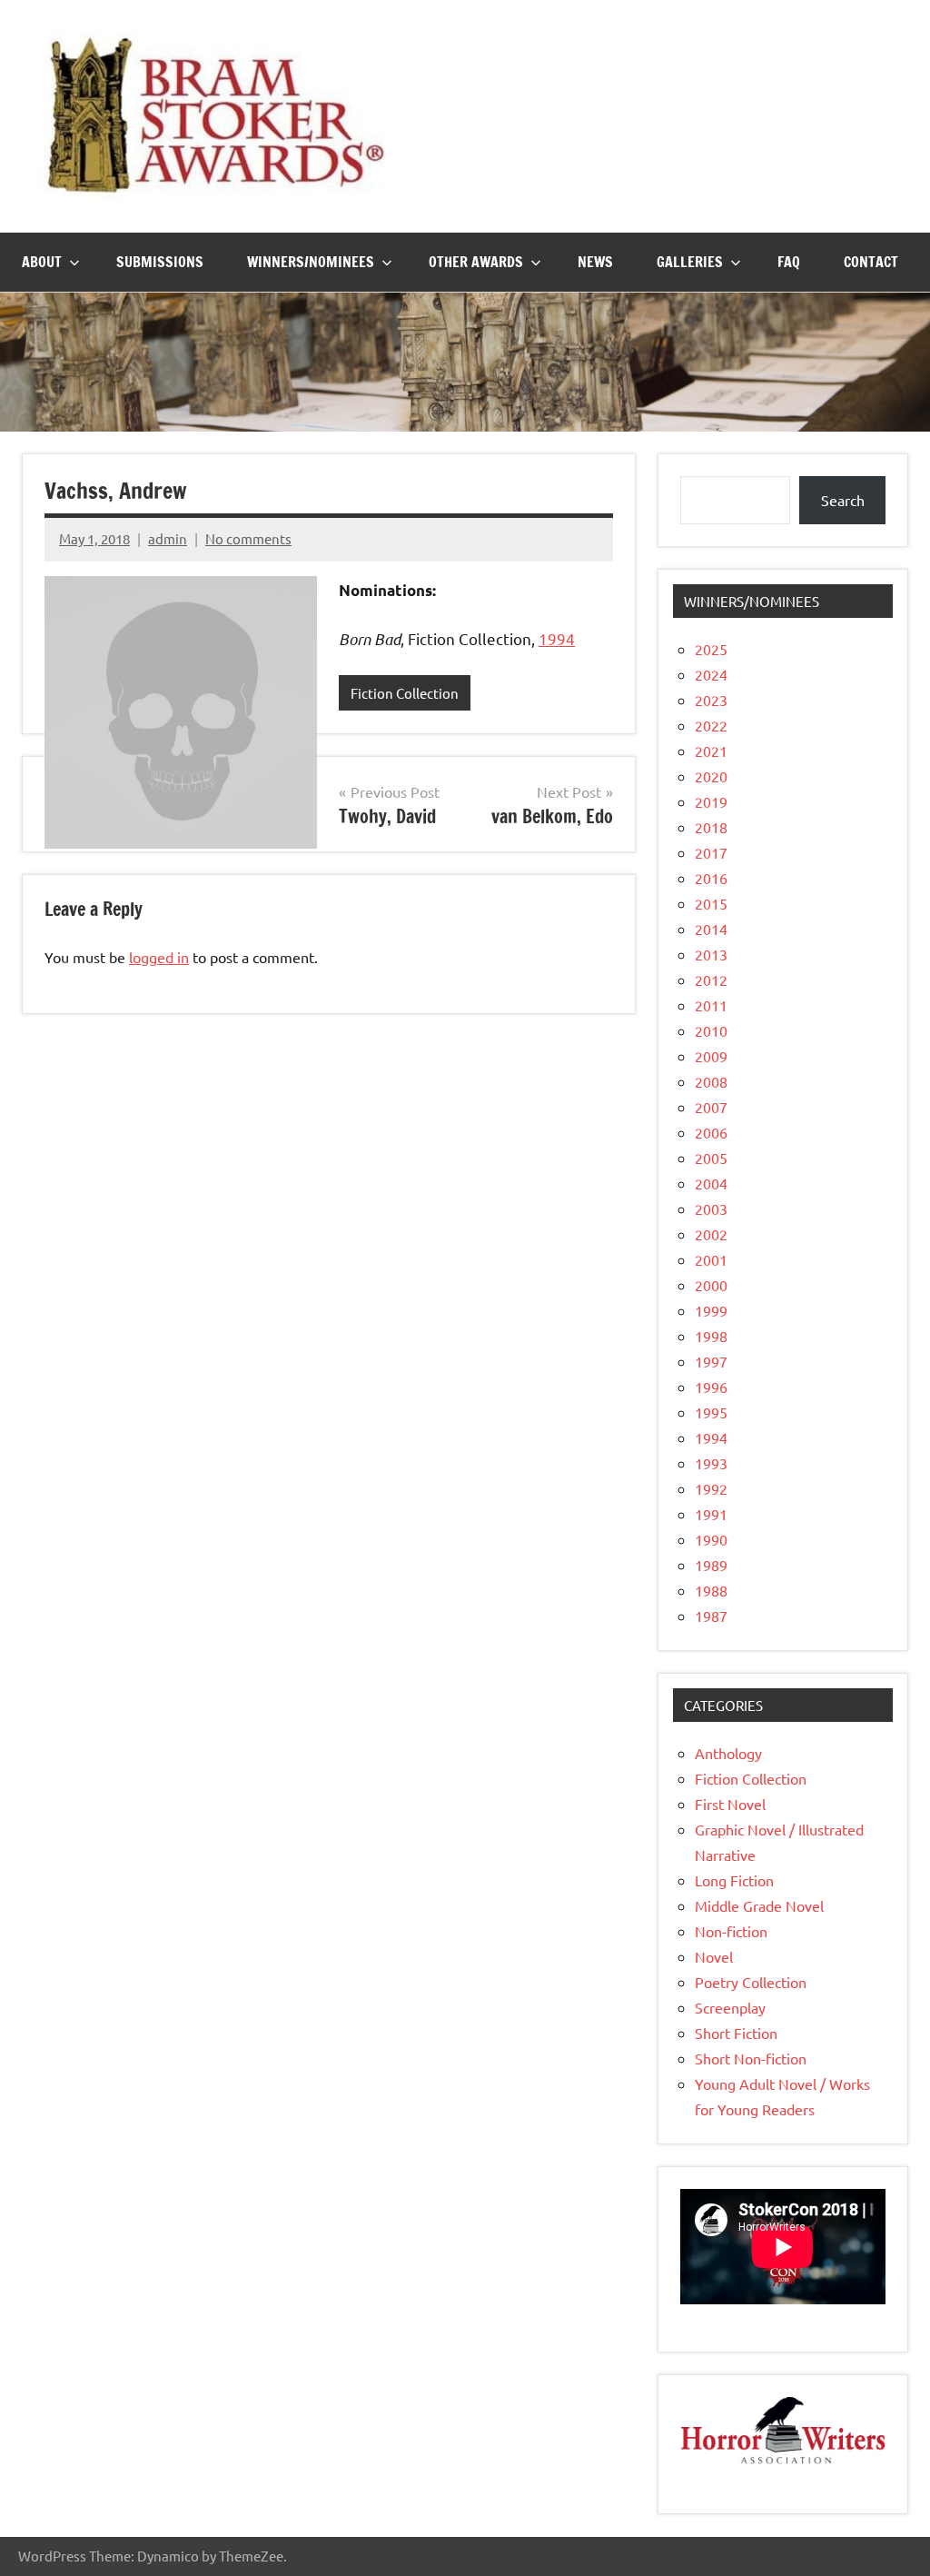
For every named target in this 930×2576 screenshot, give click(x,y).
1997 (711, 1361)
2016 (711, 878)
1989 (711, 1565)
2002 (711, 1234)
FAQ (789, 262)
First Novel (730, 1804)
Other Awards (476, 262)
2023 (711, 700)
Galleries (690, 262)
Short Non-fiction (751, 2058)
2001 (711, 1259)
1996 (711, 1387)
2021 (711, 751)
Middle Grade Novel (759, 1905)
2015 (711, 903)
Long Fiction (734, 1880)
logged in (159, 957)
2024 (711, 674)
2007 (711, 1107)
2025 (711, 649)
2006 (711, 1132)
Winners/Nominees (311, 262)
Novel (714, 1956)
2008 (711, 1081)
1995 (711, 1412)
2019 (711, 801)
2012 (711, 980)
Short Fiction (736, 2033)
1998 (711, 1336)
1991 (711, 1514)
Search (843, 500)
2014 (711, 929)
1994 (557, 638)
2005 (711, 1158)
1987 (711, 1616)
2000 (711, 1285)
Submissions (160, 262)
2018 (711, 827)
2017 (711, 852)
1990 (711, 1539)
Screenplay (730, 2007)
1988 (711, 1590)
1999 (711, 1310)
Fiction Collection (405, 693)
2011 (711, 1005)
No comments (248, 538)
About (42, 262)
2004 (711, 1183)
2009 (711, 1056)
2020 (711, 776)
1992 (711, 1488)
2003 (711, 1208)
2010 (711, 1030)
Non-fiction (731, 1931)
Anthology (728, 1753)
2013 (711, 954)
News (595, 262)
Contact (871, 262)
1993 (711, 1463)
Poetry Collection (751, 1982)
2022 (711, 725)
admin (168, 538)
